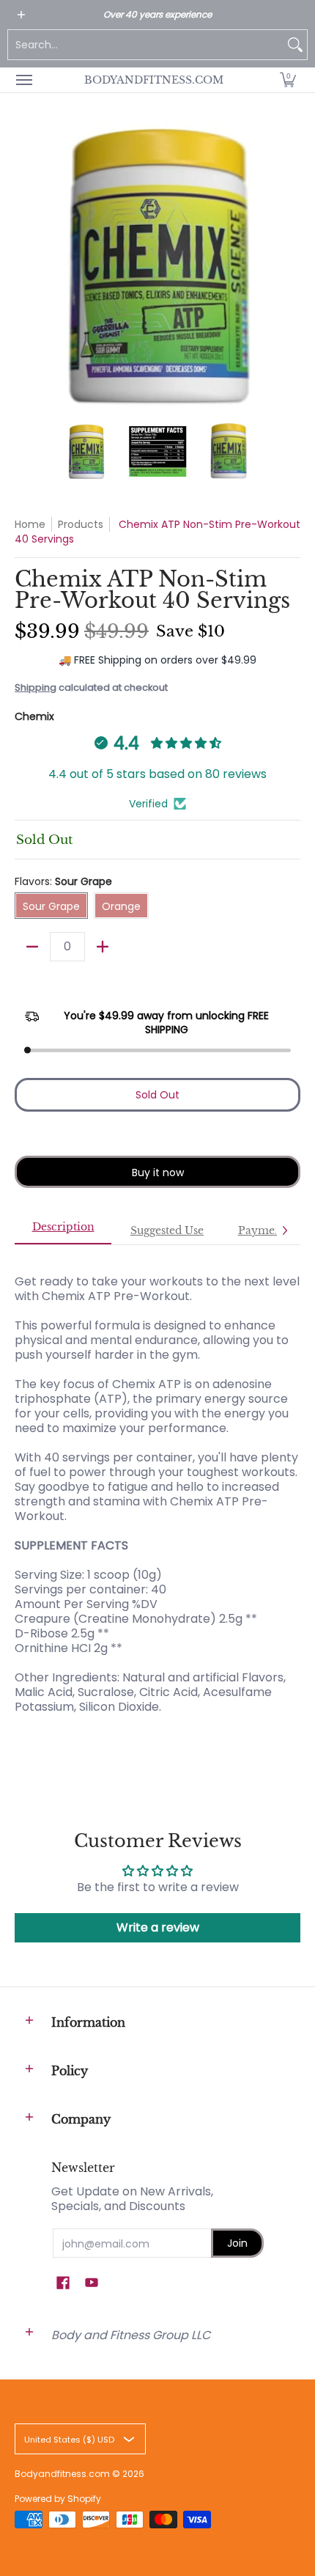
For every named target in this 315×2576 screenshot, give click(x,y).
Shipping (36, 687)
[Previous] (25, 265)
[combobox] (146, 45)
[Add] (103, 947)
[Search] (295, 45)
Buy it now (158, 1173)
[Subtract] (32, 947)
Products (81, 524)
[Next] (290, 265)
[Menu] (23, 80)
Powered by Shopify (58, 2499)
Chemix (34, 716)
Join (237, 2243)
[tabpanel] (157, 1501)
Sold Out (157, 1095)
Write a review (158, 1927)
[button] (288, 80)
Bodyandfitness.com (154, 80)
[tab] (63, 1231)
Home (30, 524)
